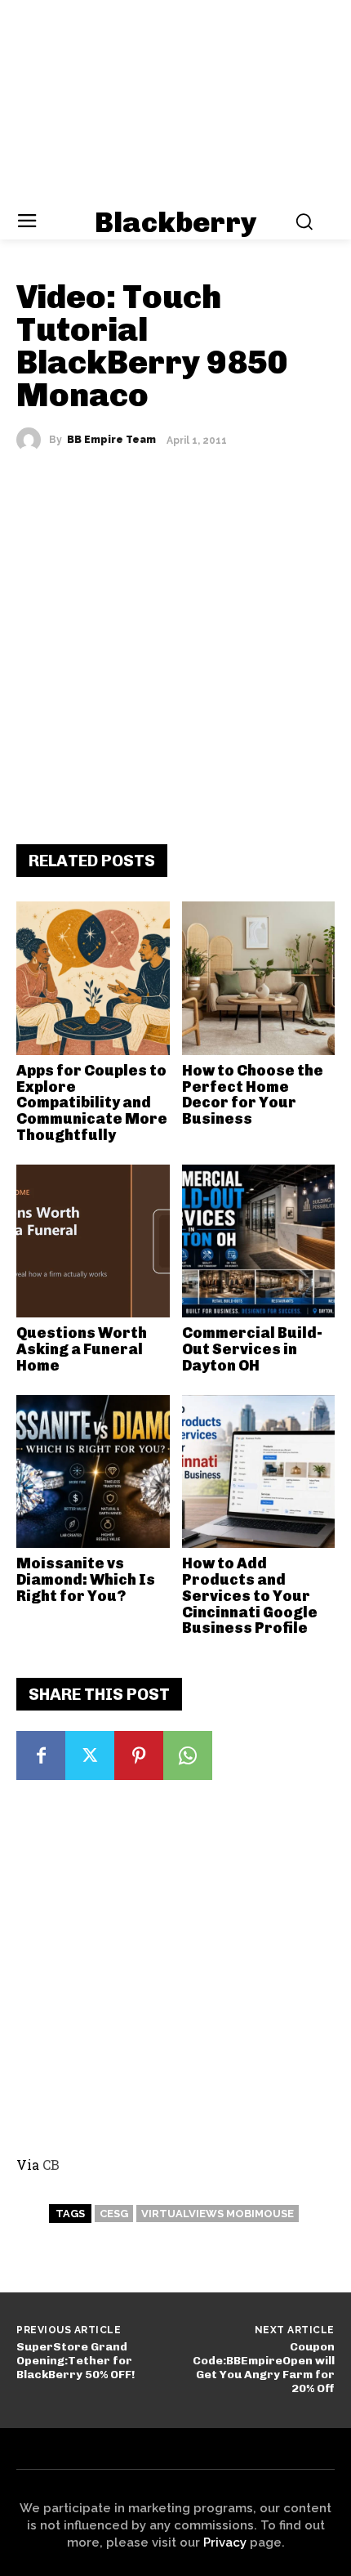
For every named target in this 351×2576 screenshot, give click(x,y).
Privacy (225, 2542)
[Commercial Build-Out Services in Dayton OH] (259, 1241)
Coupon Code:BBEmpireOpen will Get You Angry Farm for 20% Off (264, 2367)
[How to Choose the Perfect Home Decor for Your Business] (259, 978)
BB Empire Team (111, 440)
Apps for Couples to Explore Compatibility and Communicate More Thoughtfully (92, 1103)
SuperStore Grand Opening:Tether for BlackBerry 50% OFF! (76, 2361)
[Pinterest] (139, 1755)
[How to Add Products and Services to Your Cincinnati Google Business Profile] (259, 1472)
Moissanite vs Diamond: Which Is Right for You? (86, 1580)
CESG (114, 2214)
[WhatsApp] (188, 1755)
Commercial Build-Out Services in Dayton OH (252, 1349)
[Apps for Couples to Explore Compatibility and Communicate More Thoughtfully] (93, 978)
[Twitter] (90, 1755)
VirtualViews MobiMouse (218, 2214)
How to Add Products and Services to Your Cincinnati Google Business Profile (250, 1596)
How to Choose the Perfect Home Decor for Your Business (253, 1095)
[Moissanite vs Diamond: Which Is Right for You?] (93, 1472)
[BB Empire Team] (33, 440)
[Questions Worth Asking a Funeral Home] (93, 1241)
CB (51, 2165)
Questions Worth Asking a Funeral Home (82, 1349)
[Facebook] (41, 1755)
